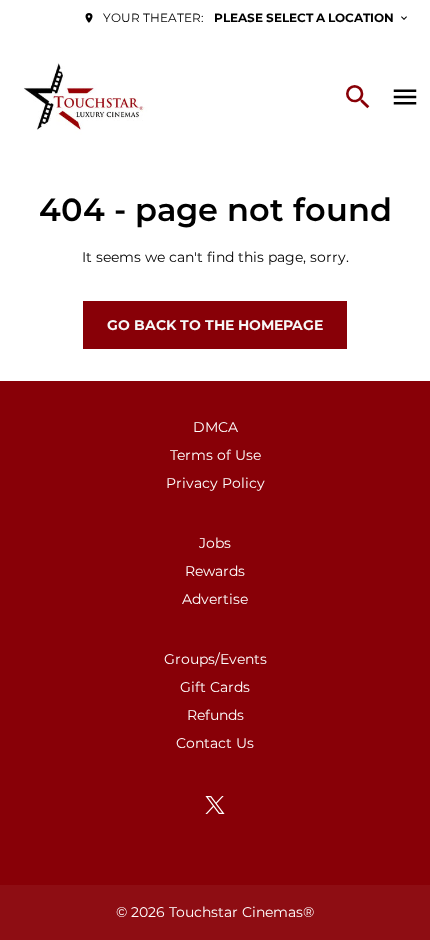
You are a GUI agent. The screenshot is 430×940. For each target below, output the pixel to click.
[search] (358, 97)
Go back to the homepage (215, 325)
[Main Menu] (405, 97)
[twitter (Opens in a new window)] (215, 805)
